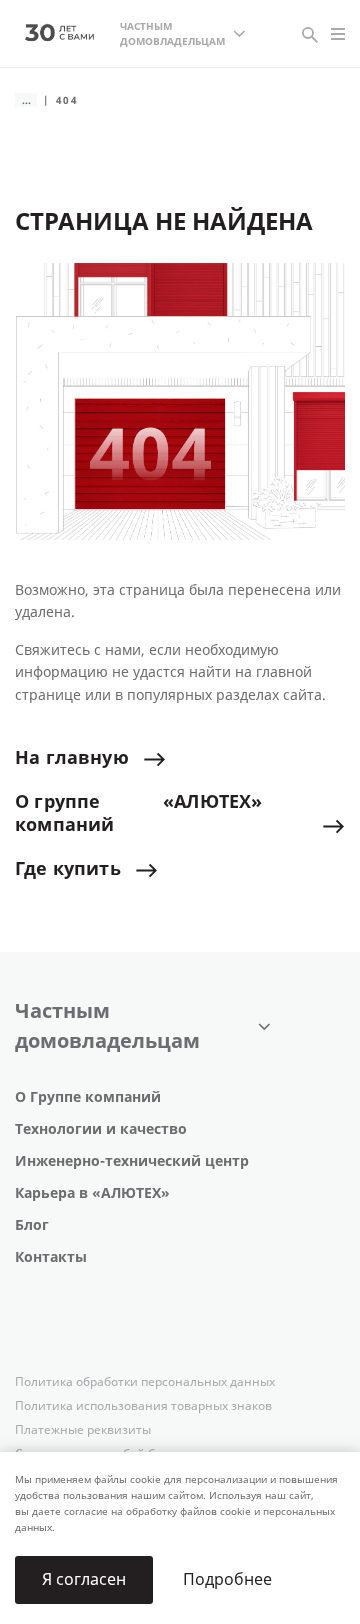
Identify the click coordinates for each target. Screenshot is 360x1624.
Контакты (51, 1257)
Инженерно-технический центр (132, 1161)
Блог (32, 1225)
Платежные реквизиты (83, 1430)
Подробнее (227, 1579)
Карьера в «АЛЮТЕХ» (92, 1193)
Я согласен (84, 1579)
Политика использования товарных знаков (143, 1406)
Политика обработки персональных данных (145, 1382)
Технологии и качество (101, 1129)
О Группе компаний (88, 1097)
